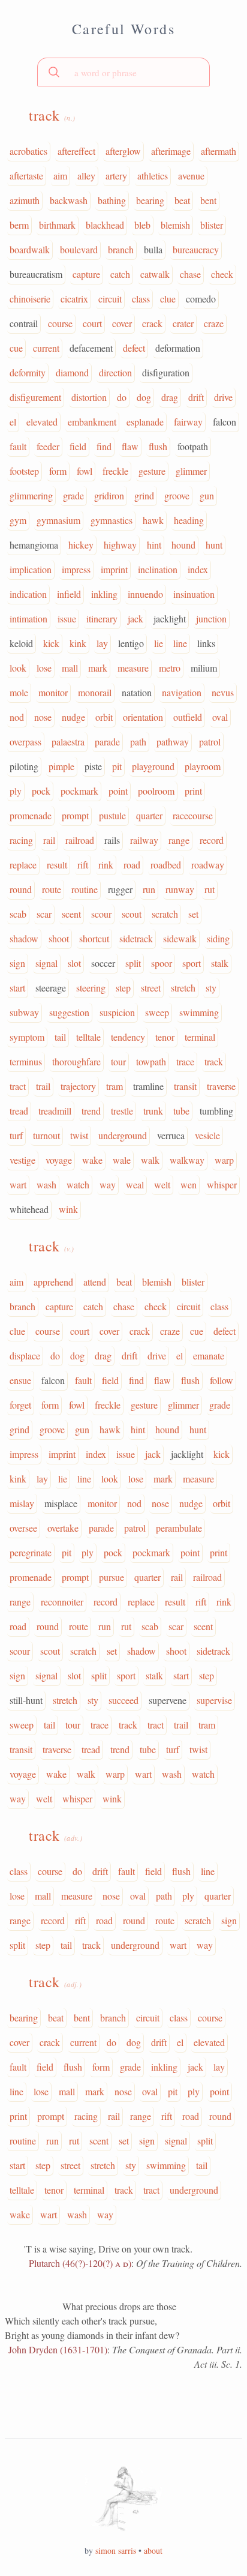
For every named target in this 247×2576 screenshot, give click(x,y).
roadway (208, 865)
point (118, 791)
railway (144, 840)
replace (23, 865)
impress (76, 569)
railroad (80, 840)
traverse (221, 1086)
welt (162, 1184)
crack (152, 323)
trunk (153, 1111)
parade (107, 742)
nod (17, 717)
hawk (153, 520)
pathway (173, 742)
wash (46, 1184)
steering (91, 988)
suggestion (69, 1012)
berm (19, 225)
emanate (209, 1356)
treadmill (55, 1111)
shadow (24, 938)
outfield (188, 717)
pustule (112, 815)
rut (210, 889)
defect (134, 348)
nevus (223, 692)
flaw (130, 446)
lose (44, 668)
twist (79, 1135)
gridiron (109, 495)
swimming (199, 1012)
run (149, 889)
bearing (150, 200)
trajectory (78, 1086)
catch (120, 274)
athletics (153, 176)
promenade (31, 815)
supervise (214, 1700)
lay (102, 643)
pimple (61, 766)
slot (74, 963)
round (21, 889)
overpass (25, 742)
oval (220, 717)
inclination (158, 569)
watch (78, 1184)
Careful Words (123, 29)
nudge (73, 717)
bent (208, 200)
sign (17, 963)
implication (31, 569)
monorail (95, 692)
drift (196, 397)
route (52, 889)
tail (60, 1037)
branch (121, 249)
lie (159, 643)
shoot (59, 938)
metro (170, 668)
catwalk (155, 274)
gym (18, 520)
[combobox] (123, 72)
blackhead (105, 225)
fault (18, 446)
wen (189, 1184)
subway (24, 1012)
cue (16, 348)
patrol (210, 742)
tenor (165, 1037)
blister (212, 225)
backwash (69, 200)
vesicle (207, 1135)
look (18, 668)
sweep (157, 1012)
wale (122, 1160)
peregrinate (31, 1552)
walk (150, 1160)
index (198, 569)
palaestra (68, 742)
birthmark (57, 225)
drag (170, 397)
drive (223, 397)
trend (91, 1111)
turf (16, 1135)
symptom (27, 1037)
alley (86, 176)
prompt (75, 815)
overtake (63, 1528)
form (58, 471)
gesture (152, 471)
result (57, 865)
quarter (149, 815)
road (132, 865)
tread (19, 1111)
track (214, 1061)
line (180, 643)
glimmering (31, 495)
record (212, 840)
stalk (220, 963)
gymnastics (112, 520)
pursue (112, 1577)
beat (182, 200)
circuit (110, 299)
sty (211, 988)
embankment (92, 422)
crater (183, 323)
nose (43, 717)
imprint (114, 569)
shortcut (94, 938)
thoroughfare (76, 1061)
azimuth (25, 200)
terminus (26, 1061)
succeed (123, 1700)
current (46, 348)
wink (68, 1209)
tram (115, 1086)
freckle (115, 471)
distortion (89, 397)
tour (118, 1061)
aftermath (219, 151)
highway (120, 545)
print (193, 791)
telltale (88, 1037)
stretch (183, 988)
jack (135, 618)
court (92, 323)
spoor (162, 963)
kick (51, 643)
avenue (191, 176)
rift (83, 865)
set (193, 914)
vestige (22, 1160)
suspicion (117, 1012)
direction (115, 372)
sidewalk (180, 938)
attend (95, 1282)
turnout (46, 1135)
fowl (85, 471)
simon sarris (116, 2550)
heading (189, 520)
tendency (128, 1037)
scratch (165, 914)
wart (18, 1184)
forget (20, 1405)
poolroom (156, 791)
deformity (28, 372)
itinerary (102, 618)
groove (177, 495)
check (222, 274)
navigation (182, 692)
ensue (20, 1380)
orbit (104, 717)
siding (218, 938)
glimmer (191, 471)
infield (69, 594)
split (133, 963)
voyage (59, 1160)
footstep (24, 471)
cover (122, 323)
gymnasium (58, 520)
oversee (23, 1528)
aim (60, 176)
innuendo (145, 594)
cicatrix (74, 299)
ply (16, 791)
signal (46, 963)
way (108, 1184)
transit (185, 1086)
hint (154, 545)
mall (70, 668)
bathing (112, 200)
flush (158, 446)
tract (18, 1086)
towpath (151, 1061)
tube (181, 1111)
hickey (81, 545)
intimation (28, 618)
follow (222, 1380)
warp (224, 1160)
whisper (222, 1184)
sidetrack (136, 938)
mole (19, 692)
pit (117, 766)
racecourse (193, 815)
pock (41, 791)
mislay (22, 1503)
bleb (142, 225)
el (13, 422)
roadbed (166, 865)
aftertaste (26, 176)
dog (144, 397)
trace (185, 1061)
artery (116, 176)
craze (214, 323)
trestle (122, 1111)
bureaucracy (196, 249)
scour (101, 914)
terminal (200, 1037)
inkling (104, 594)
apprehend (53, 1282)
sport (192, 963)
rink (106, 865)
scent (71, 914)
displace (25, 1356)
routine (85, 889)
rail (49, 840)
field (78, 446)
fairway (188, 422)
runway (180, 889)
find (104, 446)
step (123, 988)
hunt (214, 545)
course (60, 323)
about (153, 2550)
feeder (48, 446)
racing (21, 840)
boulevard (79, 249)
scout (132, 914)
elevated (42, 422)
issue (67, 618)
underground (123, 1135)
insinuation (194, 594)
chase (190, 274)
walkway (187, 1160)
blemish (175, 225)
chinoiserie (30, 299)
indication (28, 594)
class (141, 299)
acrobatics (28, 151)
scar (44, 914)
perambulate (179, 1528)
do (122, 397)
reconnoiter (62, 1602)
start (17, 988)
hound (183, 545)
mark (98, 668)
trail (43, 1086)
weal (135, 1184)
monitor (53, 692)
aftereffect (76, 151)
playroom (203, 766)
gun (207, 495)
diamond (72, 372)
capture (86, 274)
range (179, 840)
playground (153, 766)
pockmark (79, 791)
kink (78, 643)
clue (168, 299)
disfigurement (35, 397)
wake (92, 1160)
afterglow (123, 151)
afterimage (171, 151)
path (138, 742)
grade (73, 495)
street (151, 988)
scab (18, 914)
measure (133, 668)
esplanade (145, 422)
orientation (143, 717)
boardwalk (30, 249)
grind (144, 495)
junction (211, 618)
